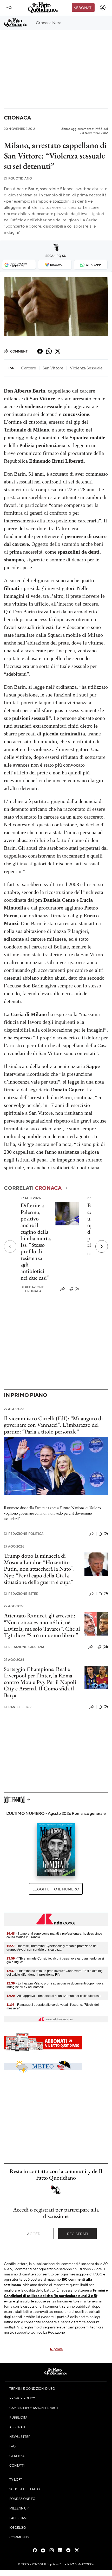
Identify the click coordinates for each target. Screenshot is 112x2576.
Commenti (19, 351)
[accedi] (103, 8)
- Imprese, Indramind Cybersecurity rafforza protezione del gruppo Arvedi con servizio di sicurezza (52, 1948)
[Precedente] (10, 1246)
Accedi (34, 2234)
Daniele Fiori (18, 1707)
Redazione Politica (24, 1534)
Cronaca (17, 118)
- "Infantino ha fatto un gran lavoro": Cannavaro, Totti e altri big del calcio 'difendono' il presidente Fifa (55, 1973)
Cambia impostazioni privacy (34, 2408)
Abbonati (83, 8)
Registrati (78, 2234)
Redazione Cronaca (32, 1289)
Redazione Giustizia (24, 1647)
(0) (77, 1289)
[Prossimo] (102, 1246)
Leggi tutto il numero (56, 1889)
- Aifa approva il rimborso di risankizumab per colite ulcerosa (54, 1996)
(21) (105, 1647)
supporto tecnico (29, 2332)
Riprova (56, 2349)
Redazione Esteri (22, 1594)
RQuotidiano (18, 178)
